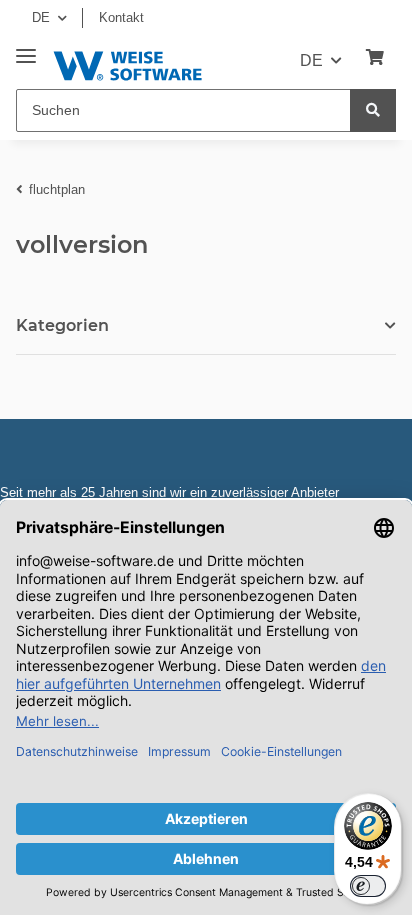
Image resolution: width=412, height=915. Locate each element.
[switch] (368, 886)
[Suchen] (373, 110)
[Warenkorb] (375, 58)
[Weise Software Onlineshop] (127, 62)
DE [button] (41, 17)
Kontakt (121, 17)
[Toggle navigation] (26, 48)
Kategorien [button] (62, 325)
